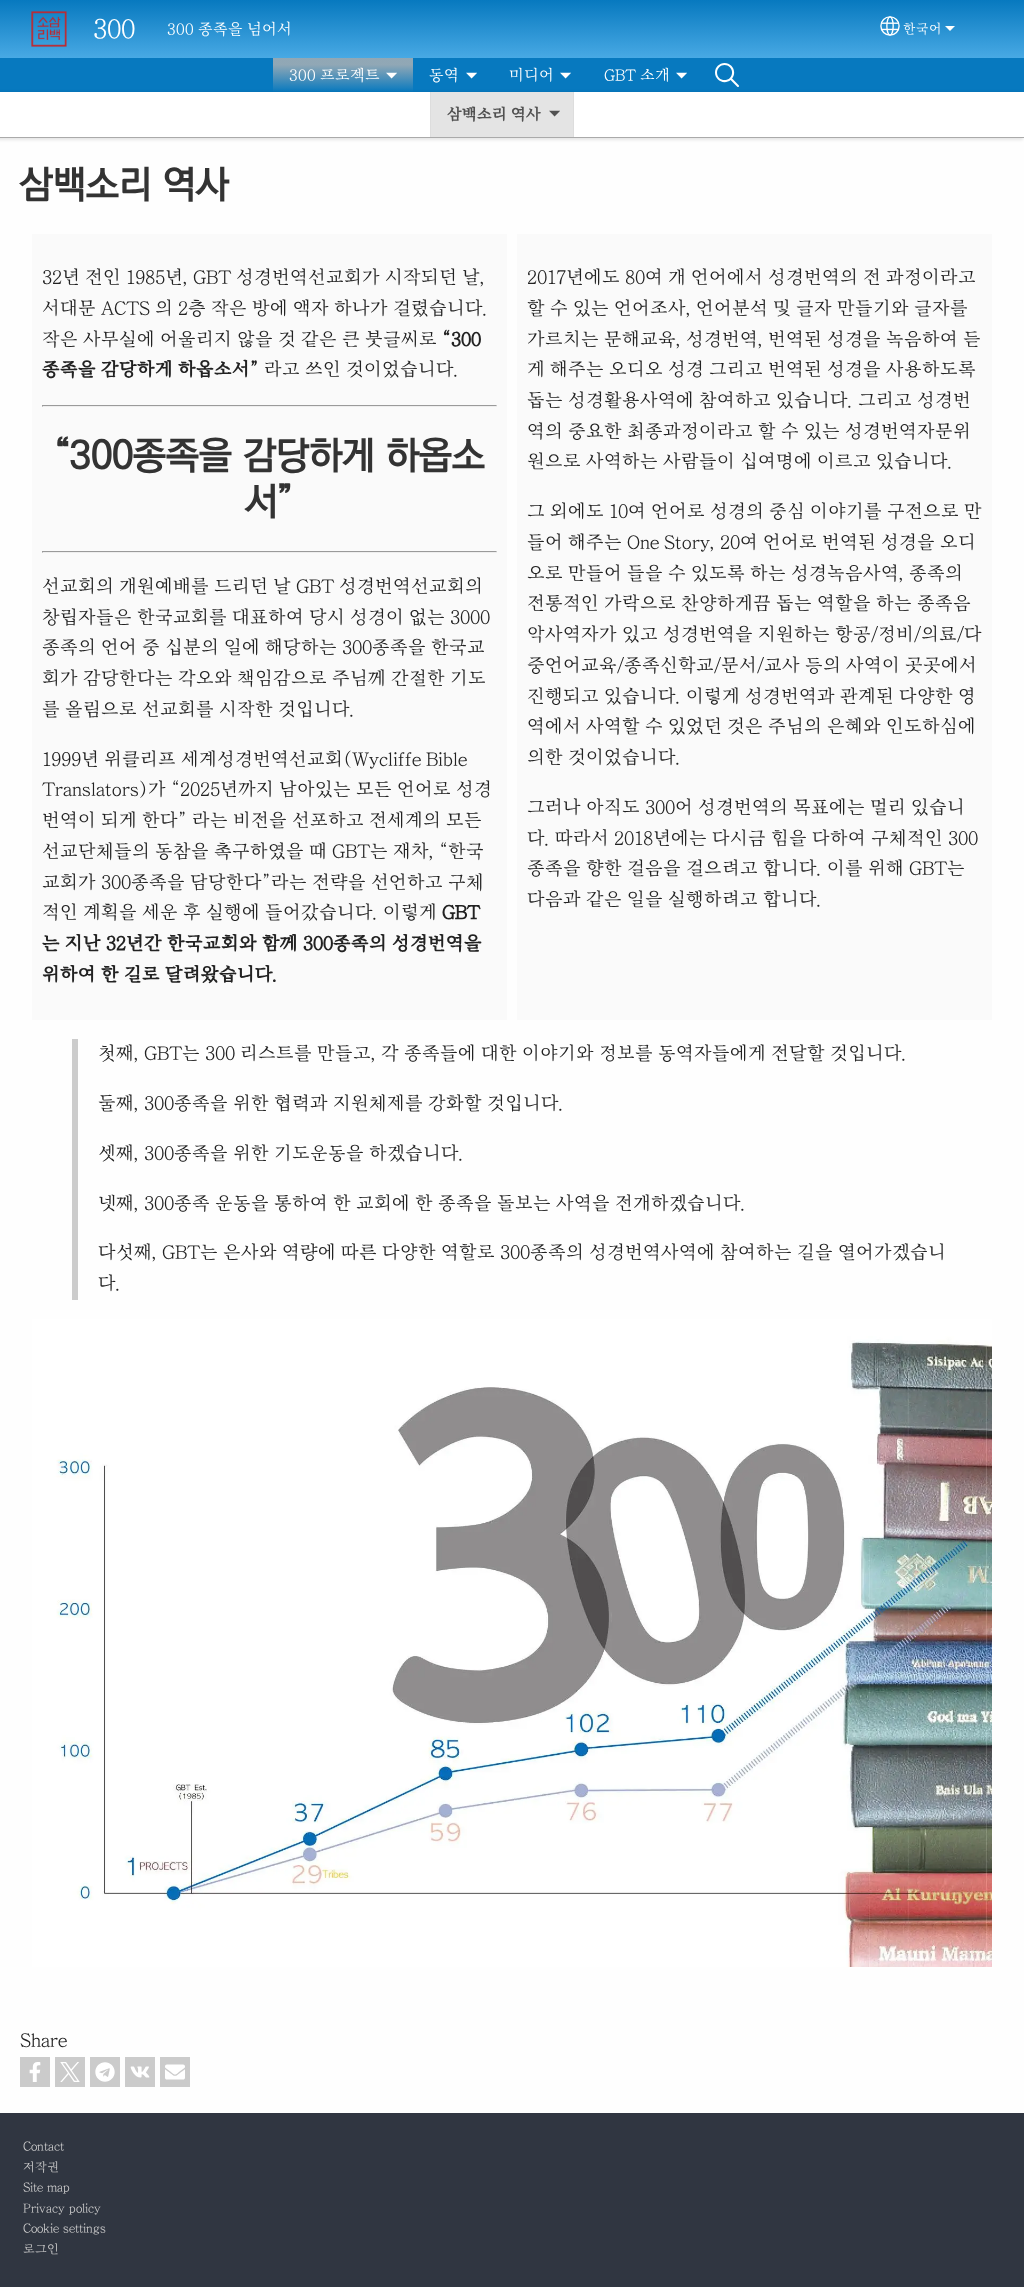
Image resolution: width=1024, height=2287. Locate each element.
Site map (46, 2187)
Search (727, 75)
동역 (444, 75)
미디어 (531, 75)
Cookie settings (64, 2228)
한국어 (922, 29)
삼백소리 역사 (494, 114)
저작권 (41, 2167)
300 (114, 28)
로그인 (41, 2249)
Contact (43, 2146)
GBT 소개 (637, 75)
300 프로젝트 (334, 75)
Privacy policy (62, 2208)
